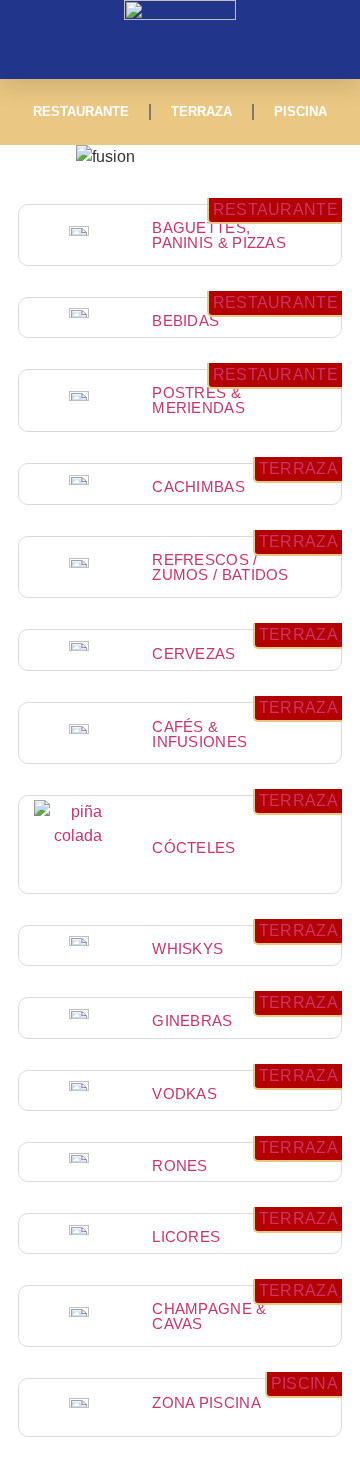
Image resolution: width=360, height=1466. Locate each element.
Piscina (300, 111)
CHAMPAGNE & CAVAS (209, 1316)
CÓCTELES (193, 847)
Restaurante (81, 111)
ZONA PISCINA (206, 1402)
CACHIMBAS (198, 486)
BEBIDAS (185, 320)
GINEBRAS (192, 1020)
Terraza (201, 111)
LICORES (186, 1236)
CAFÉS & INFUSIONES (199, 734)
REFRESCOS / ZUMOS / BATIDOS (220, 567)
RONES (180, 1165)
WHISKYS (187, 948)
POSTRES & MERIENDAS (198, 400)
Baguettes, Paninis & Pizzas (219, 235)
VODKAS (184, 1093)
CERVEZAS (193, 653)
